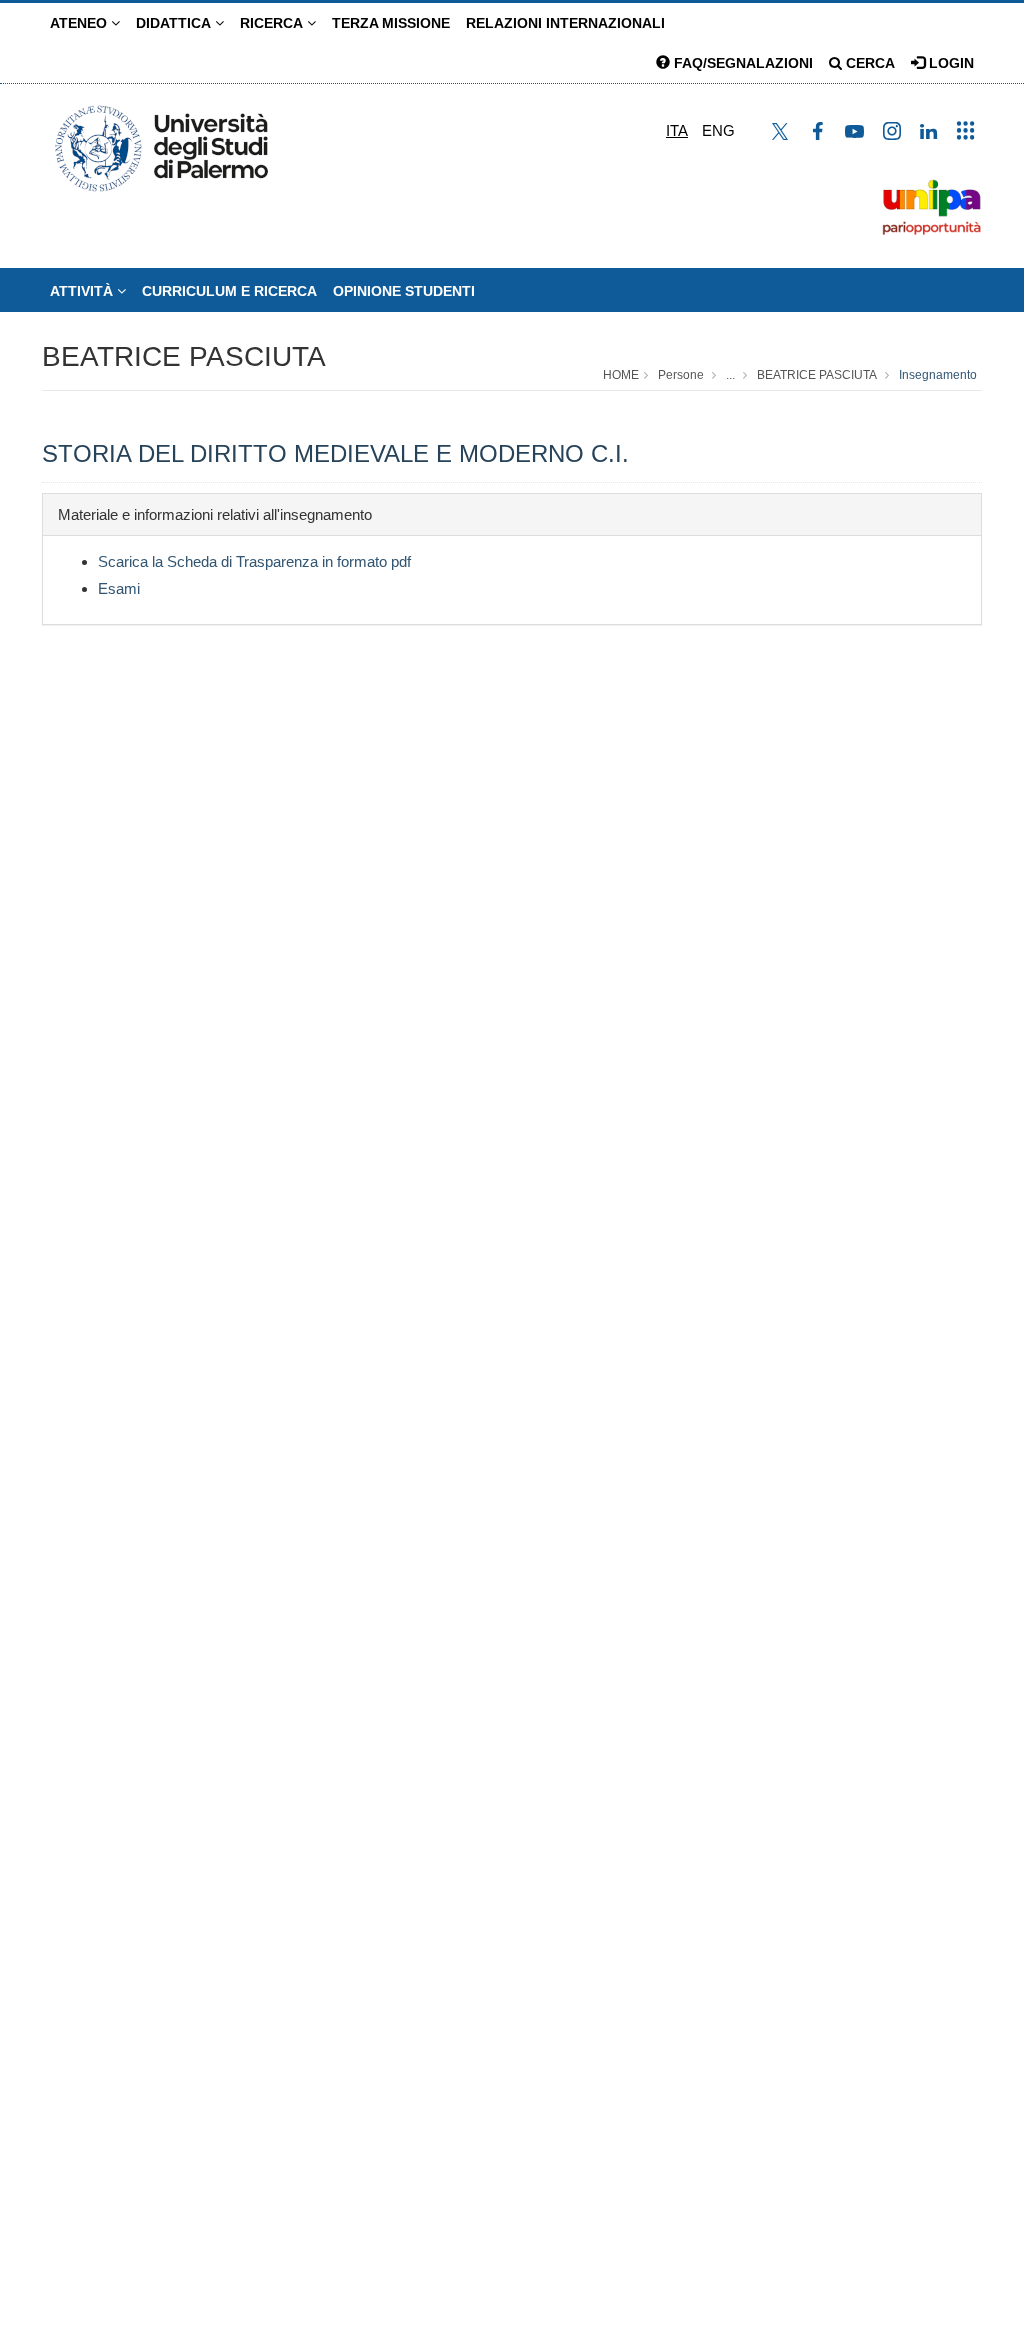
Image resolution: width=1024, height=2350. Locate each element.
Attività (83, 291)
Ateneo (80, 23)
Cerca (868, 63)
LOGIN (949, 63)
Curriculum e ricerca (229, 291)
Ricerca (273, 23)
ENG (718, 130)
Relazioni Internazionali (565, 23)
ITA (677, 130)
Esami (119, 588)
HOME (621, 375)
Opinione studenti (404, 291)
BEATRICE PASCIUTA (184, 356)
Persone (681, 375)
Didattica (175, 23)
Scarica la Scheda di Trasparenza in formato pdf (254, 561)
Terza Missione (391, 23)
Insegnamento (938, 375)
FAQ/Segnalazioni (741, 63)
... (730, 375)
